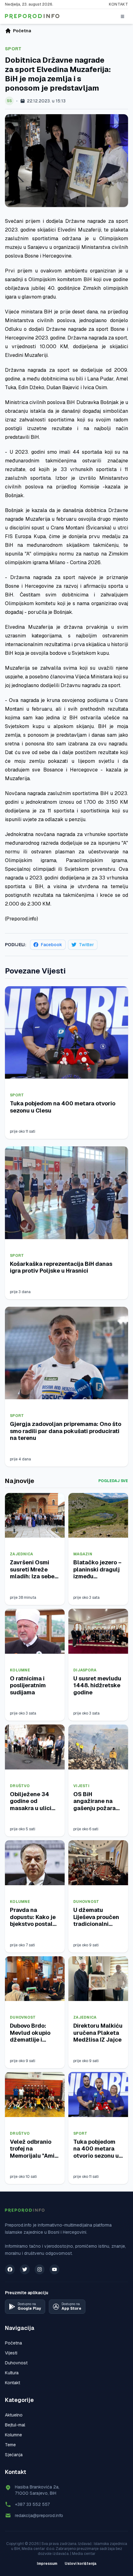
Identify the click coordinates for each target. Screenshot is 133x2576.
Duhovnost (86, 1902)
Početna (13, 2343)
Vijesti (81, 1786)
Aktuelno (14, 2415)
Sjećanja (14, 2455)
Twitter (86, 945)
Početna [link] (22, 31)
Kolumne (20, 1670)
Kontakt (118, 4)
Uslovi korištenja (81, 2564)
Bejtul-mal (15, 2425)
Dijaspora (85, 1670)
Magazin (83, 1554)
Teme (10, 2445)
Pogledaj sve (113, 1481)
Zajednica (22, 1554)
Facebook (51, 945)
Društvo (20, 1786)
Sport (13, 49)
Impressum (47, 2564)
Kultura (12, 2373)
